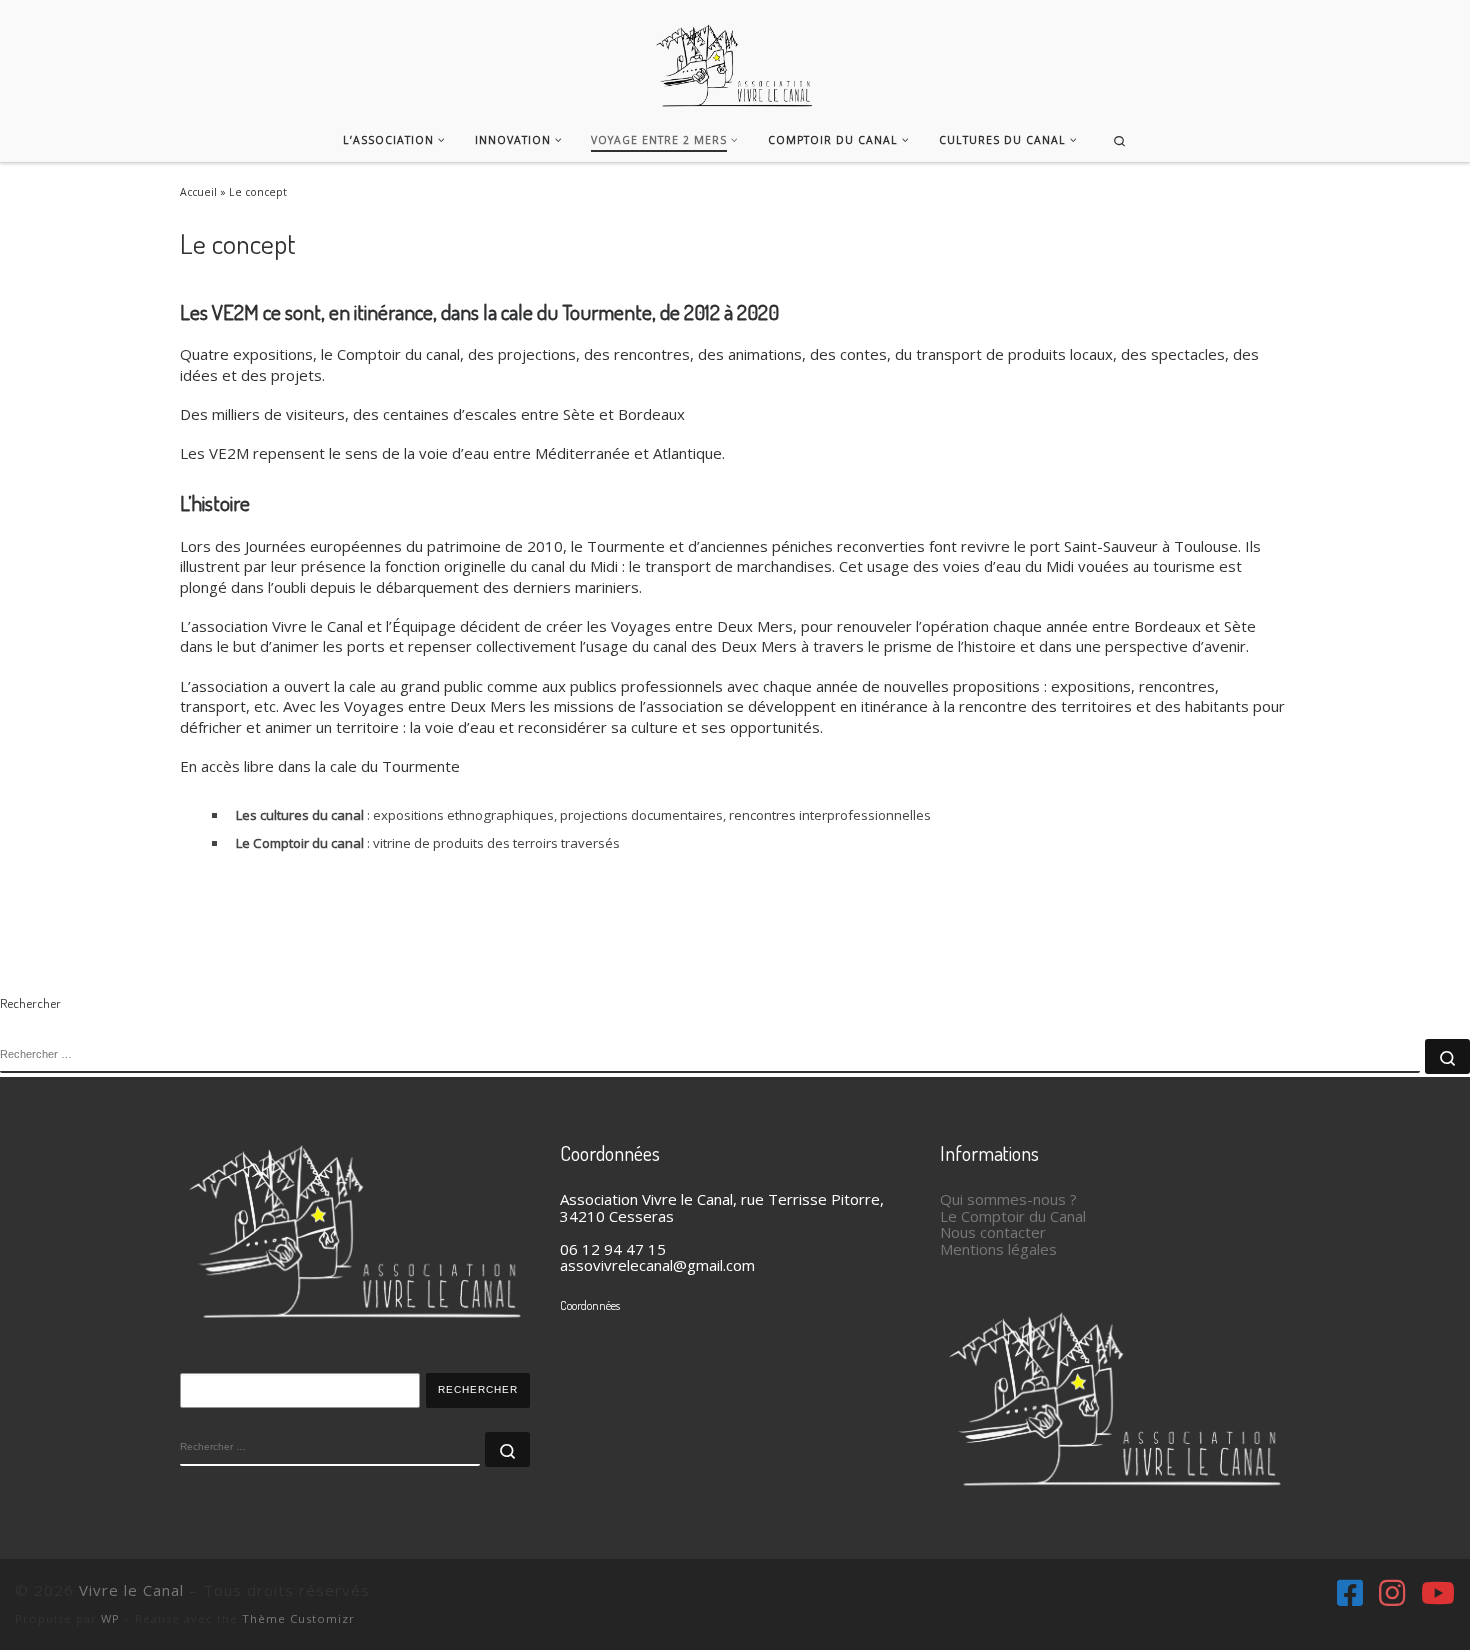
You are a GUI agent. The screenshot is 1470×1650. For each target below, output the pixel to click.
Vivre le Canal (131, 1590)
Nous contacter (993, 1232)
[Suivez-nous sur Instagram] (1392, 1593)
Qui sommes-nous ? (1008, 1199)
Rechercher (478, 1389)
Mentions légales (998, 1249)
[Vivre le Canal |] (735, 55)
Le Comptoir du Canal (1013, 1216)
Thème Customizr (298, 1618)
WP (110, 1618)
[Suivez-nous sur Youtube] (1438, 1593)
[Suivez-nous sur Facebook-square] (1350, 1593)
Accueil (198, 192)
